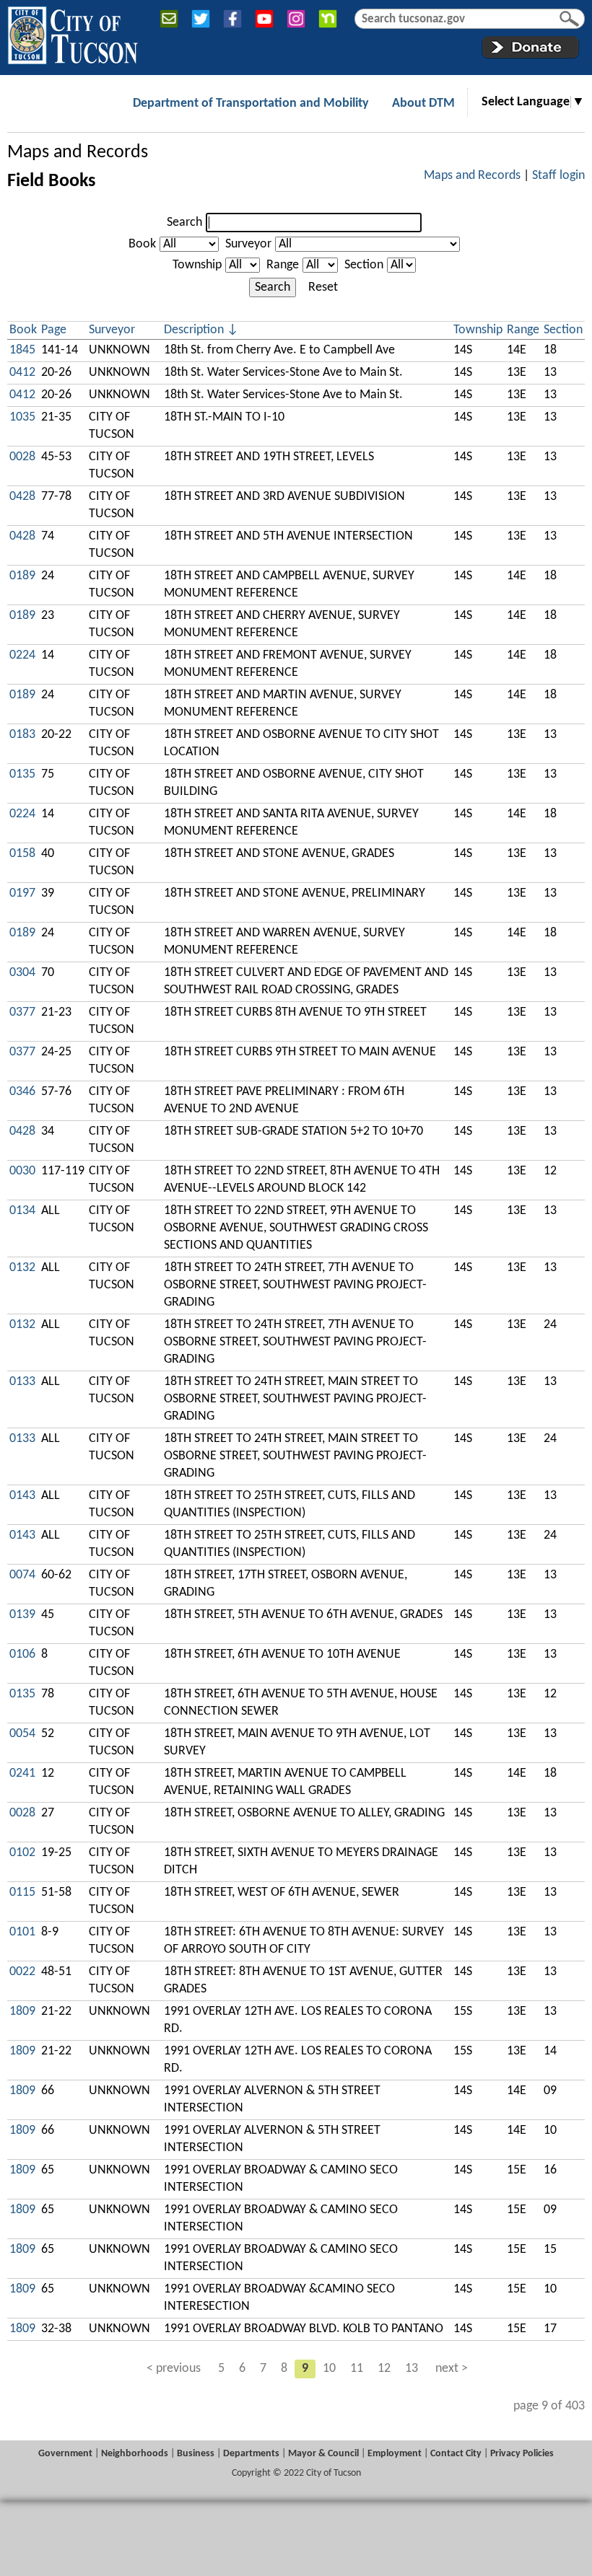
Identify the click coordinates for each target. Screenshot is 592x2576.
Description (194, 330)
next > (452, 2369)
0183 (22, 735)
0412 (22, 373)
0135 (22, 774)
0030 (22, 1171)
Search (184, 223)
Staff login (558, 176)
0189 (22, 576)
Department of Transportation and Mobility (251, 104)
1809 (22, 2012)
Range (283, 265)
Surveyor (248, 244)
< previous (174, 2369)
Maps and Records (78, 153)
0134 (22, 1211)
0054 (22, 1734)
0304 (22, 973)
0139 (22, 1615)
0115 (22, 1893)
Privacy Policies (522, 2454)
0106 (22, 1654)
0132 (22, 1268)
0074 (22, 1575)
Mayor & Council (323, 2454)
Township (197, 265)
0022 (22, 1972)
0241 (22, 1773)
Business (196, 2454)
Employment (395, 2454)
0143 (22, 1496)
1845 (22, 350)
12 (384, 2369)
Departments (251, 2454)
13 (412, 2369)
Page (54, 330)
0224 (22, 655)
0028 (22, 457)
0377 (22, 1012)
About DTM (423, 104)
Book (142, 244)
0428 (22, 497)
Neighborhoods (135, 2454)
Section (364, 265)
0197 (22, 893)
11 (357, 2369)
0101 (22, 1932)
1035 (22, 417)
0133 (22, 1382)
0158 (22, 854)
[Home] (73, 32)
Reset (323, 287)
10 (329, 2369)
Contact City (456, 2454)
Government (65, 2454)
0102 (22, 1853)
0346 (22, 1092)
